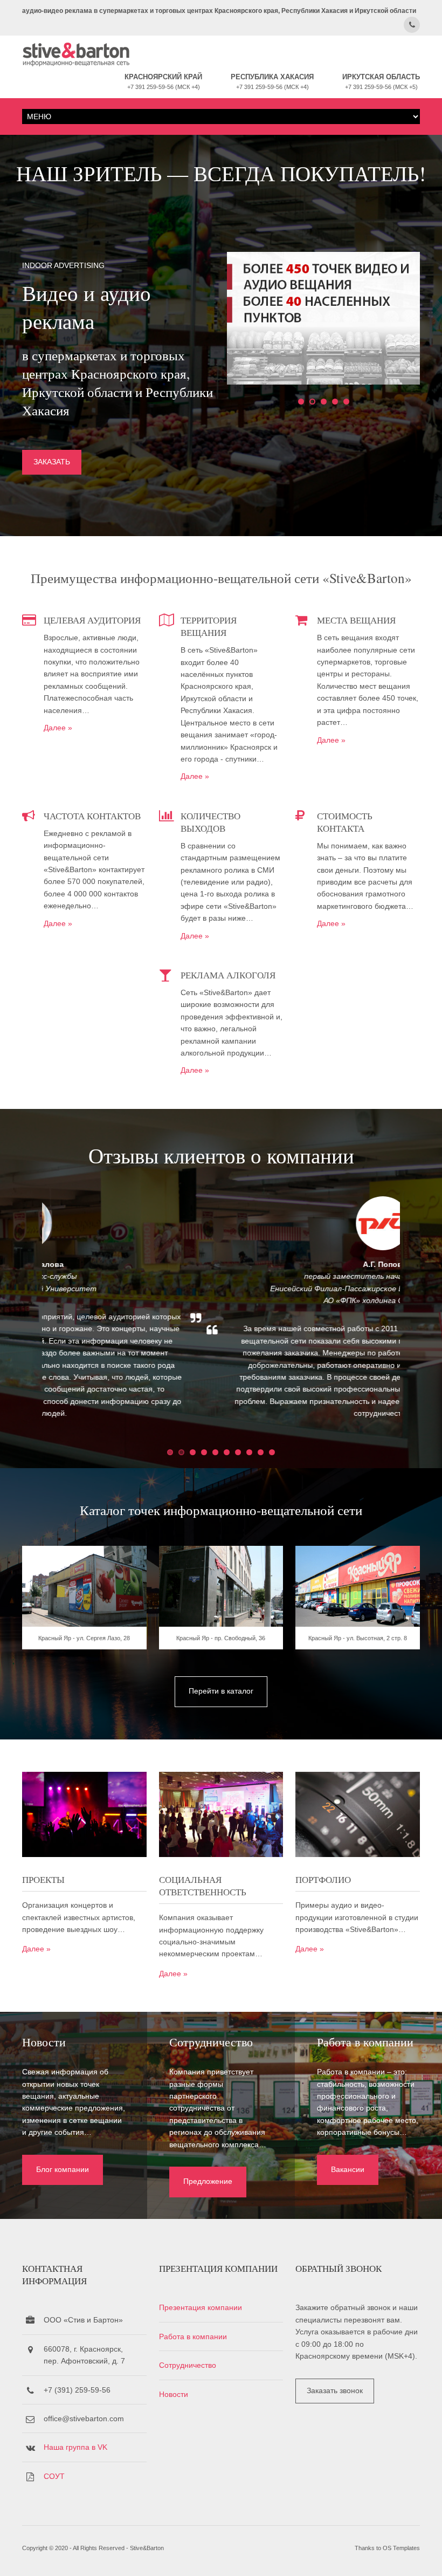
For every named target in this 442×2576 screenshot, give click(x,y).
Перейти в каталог (221, 1691)
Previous (20, 1316)
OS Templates (401, 2548)
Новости (174, 2394)
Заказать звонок (335, 2390)
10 (272, 1452)
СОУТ (54, 2476)
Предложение (208, 2181)
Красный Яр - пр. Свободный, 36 (221, 1638)
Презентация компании (201, 2307)
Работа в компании (193, 2337)
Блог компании (63, 2169)
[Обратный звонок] (412, 25)
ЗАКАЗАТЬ (52, 462)
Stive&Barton (147, 2548)
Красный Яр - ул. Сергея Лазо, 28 (84, 1638)
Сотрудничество (188, 2365)
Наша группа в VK (75, 2447)
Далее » (58, 728)
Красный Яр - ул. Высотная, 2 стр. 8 (358, 1638)
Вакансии (348, 2169)
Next (422, 1316)
